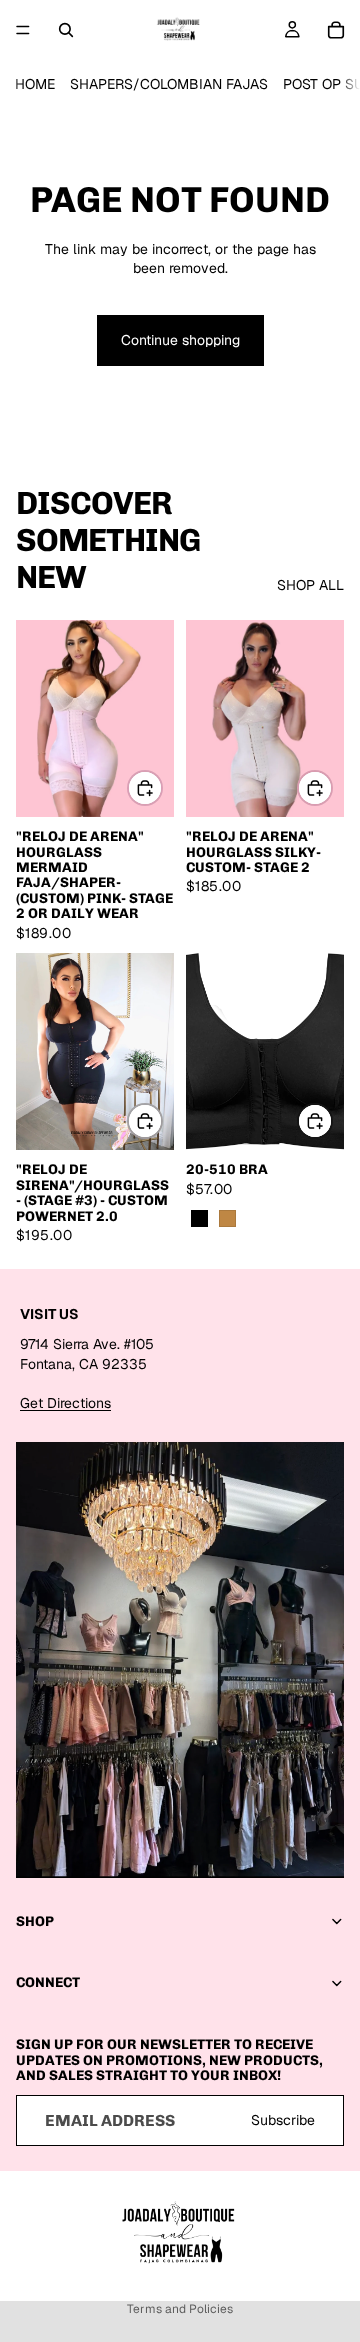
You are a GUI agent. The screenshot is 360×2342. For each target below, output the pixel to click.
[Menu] (23, 30)
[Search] (66, 30)
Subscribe (283, 2119)
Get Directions (65, 1403)
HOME (35, 84)
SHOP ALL (310, 585)
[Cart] (336, 30)
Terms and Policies (180, 2309)
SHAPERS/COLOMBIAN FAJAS (169, 84)
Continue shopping (180, 340)
